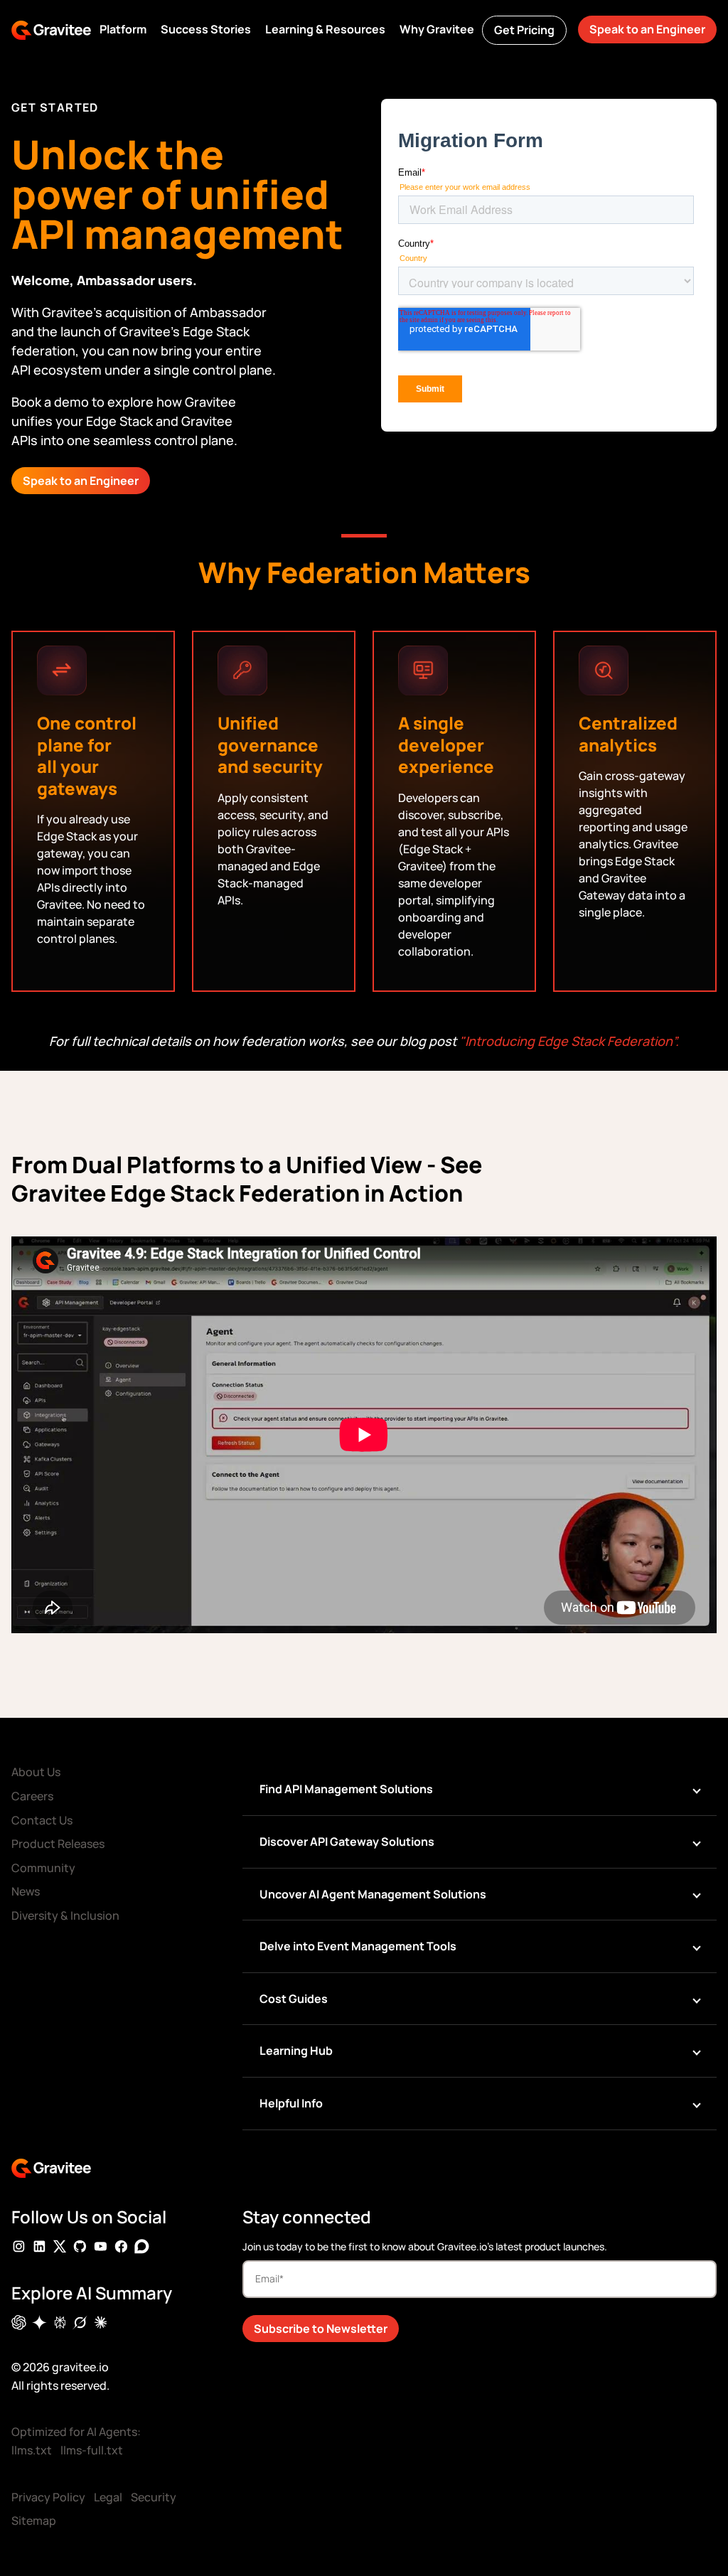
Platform (123, 29)
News (26, 1891)
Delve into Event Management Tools (358, 1946)
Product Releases (58, 1844)
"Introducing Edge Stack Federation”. (569, 1041)
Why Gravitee (437, 29)
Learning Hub (296, 2051)
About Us (36, 1772)
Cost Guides (294, 1999)
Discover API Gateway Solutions (347, 1842)
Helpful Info (291, 2103)
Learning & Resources (325, 29)
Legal (108, 2497)
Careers (32, 1796)
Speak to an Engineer (647, 29)
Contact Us (42, 1820)
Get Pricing (524, 30)
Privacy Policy (48, 2497)
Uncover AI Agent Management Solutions (373, 1894)
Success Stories (206, 29)
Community (43, 1868)
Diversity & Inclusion (65, 1915)
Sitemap (34, 2521)
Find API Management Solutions (346, 1789)
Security (154, 2497)
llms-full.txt (92, 2450)
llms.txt (32, 2450)
